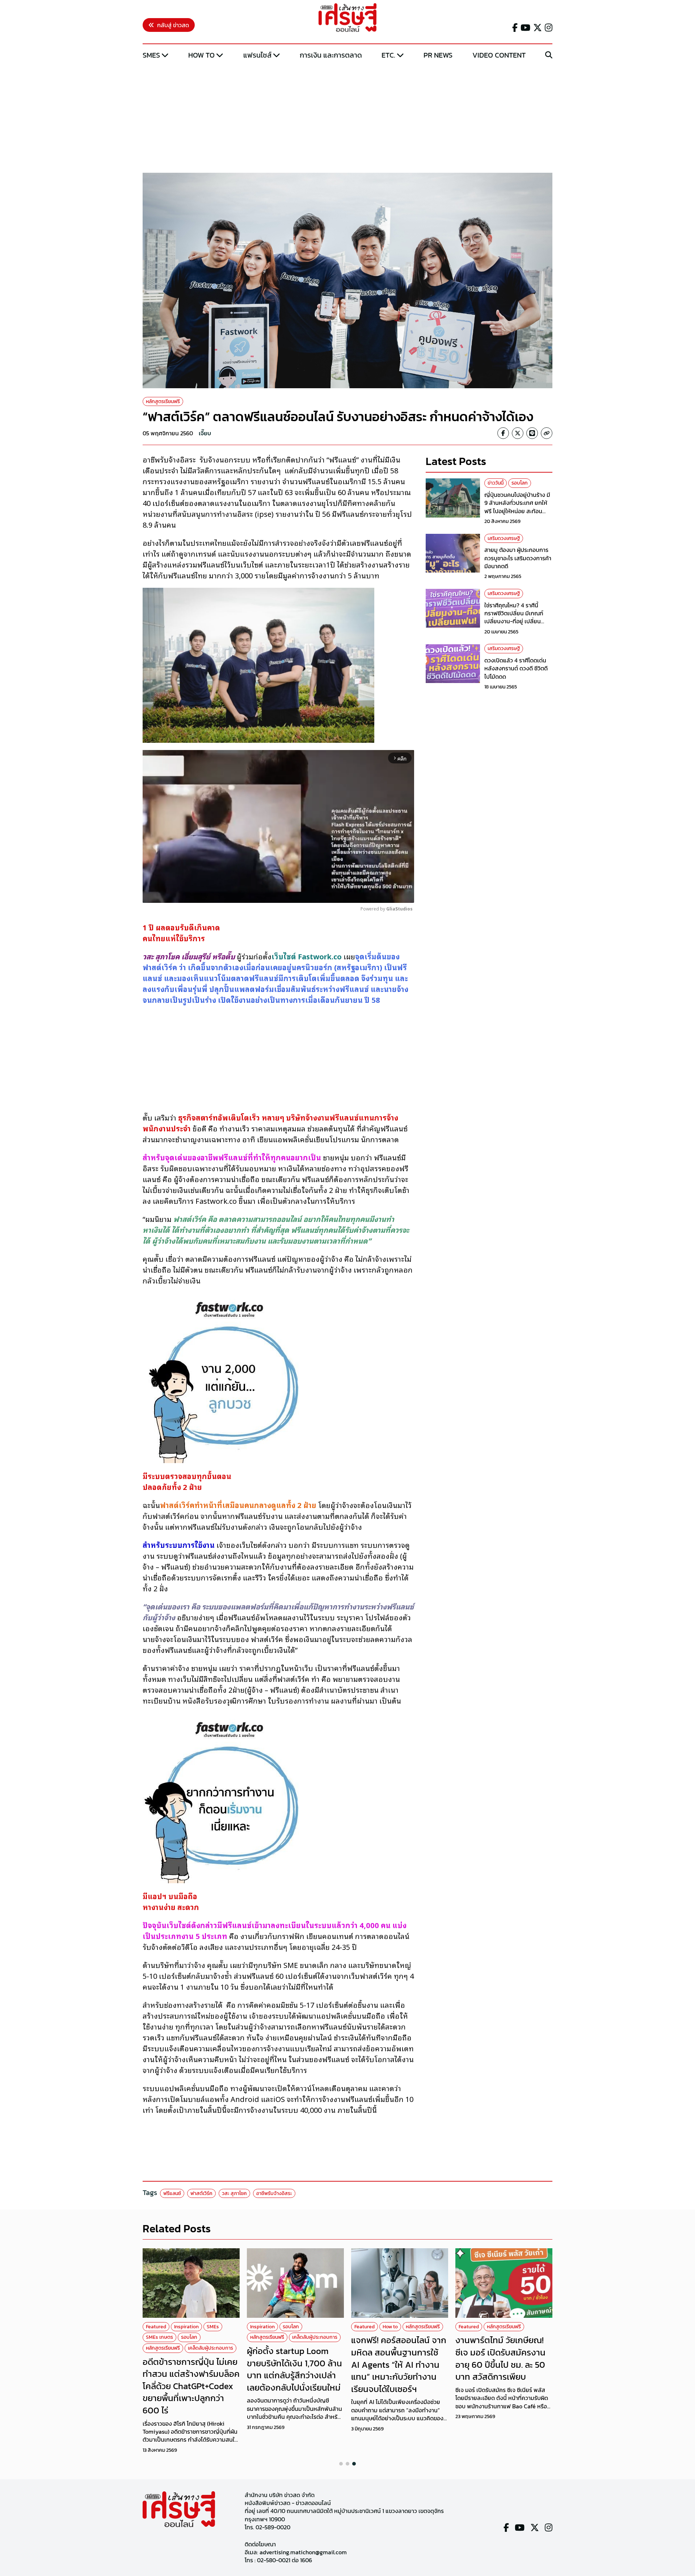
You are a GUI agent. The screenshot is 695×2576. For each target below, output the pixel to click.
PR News (438, 55)
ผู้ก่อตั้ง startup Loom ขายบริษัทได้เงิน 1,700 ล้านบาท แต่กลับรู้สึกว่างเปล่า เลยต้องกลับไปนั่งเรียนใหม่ (294, 2369)
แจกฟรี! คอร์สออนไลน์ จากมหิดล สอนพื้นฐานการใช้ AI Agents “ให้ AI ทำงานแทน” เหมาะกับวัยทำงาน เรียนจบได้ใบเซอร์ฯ (399, 2364)
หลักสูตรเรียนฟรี (163, 401)
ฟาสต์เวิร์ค (201, 2193)
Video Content (499, 55)
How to (201, 55)
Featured (156, 2327)
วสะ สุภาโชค (234, 2193)
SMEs (151, 55)
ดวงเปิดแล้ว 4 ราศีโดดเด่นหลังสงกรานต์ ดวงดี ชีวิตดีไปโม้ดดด (516, 668)
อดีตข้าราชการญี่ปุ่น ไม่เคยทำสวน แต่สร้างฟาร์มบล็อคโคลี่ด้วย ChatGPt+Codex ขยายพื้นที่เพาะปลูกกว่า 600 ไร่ (191, 2386)
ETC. (388, 55)
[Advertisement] (347, 117)
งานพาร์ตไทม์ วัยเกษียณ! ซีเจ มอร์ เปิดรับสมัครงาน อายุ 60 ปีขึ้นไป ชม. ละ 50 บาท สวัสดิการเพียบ (500, 2358)
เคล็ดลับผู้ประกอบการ (210, 2348)
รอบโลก (520, 483)
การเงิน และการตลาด (331, 55)
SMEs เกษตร (159, 2337)
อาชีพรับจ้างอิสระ (274, 2193)
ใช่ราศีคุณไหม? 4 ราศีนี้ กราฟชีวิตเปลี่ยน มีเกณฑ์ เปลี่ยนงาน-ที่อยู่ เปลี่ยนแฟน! (514, 617)
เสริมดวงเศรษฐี (504, 538)
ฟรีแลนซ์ (172, 2193)
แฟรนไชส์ (257, 55)
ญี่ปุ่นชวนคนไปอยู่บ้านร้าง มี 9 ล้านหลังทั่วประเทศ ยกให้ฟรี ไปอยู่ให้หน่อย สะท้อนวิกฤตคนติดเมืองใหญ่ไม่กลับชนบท (518, 511)
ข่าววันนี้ (496, 483)
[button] (341, 2464)
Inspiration (186, 2327)
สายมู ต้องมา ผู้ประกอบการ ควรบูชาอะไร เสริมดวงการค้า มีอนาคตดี (518, 558)
